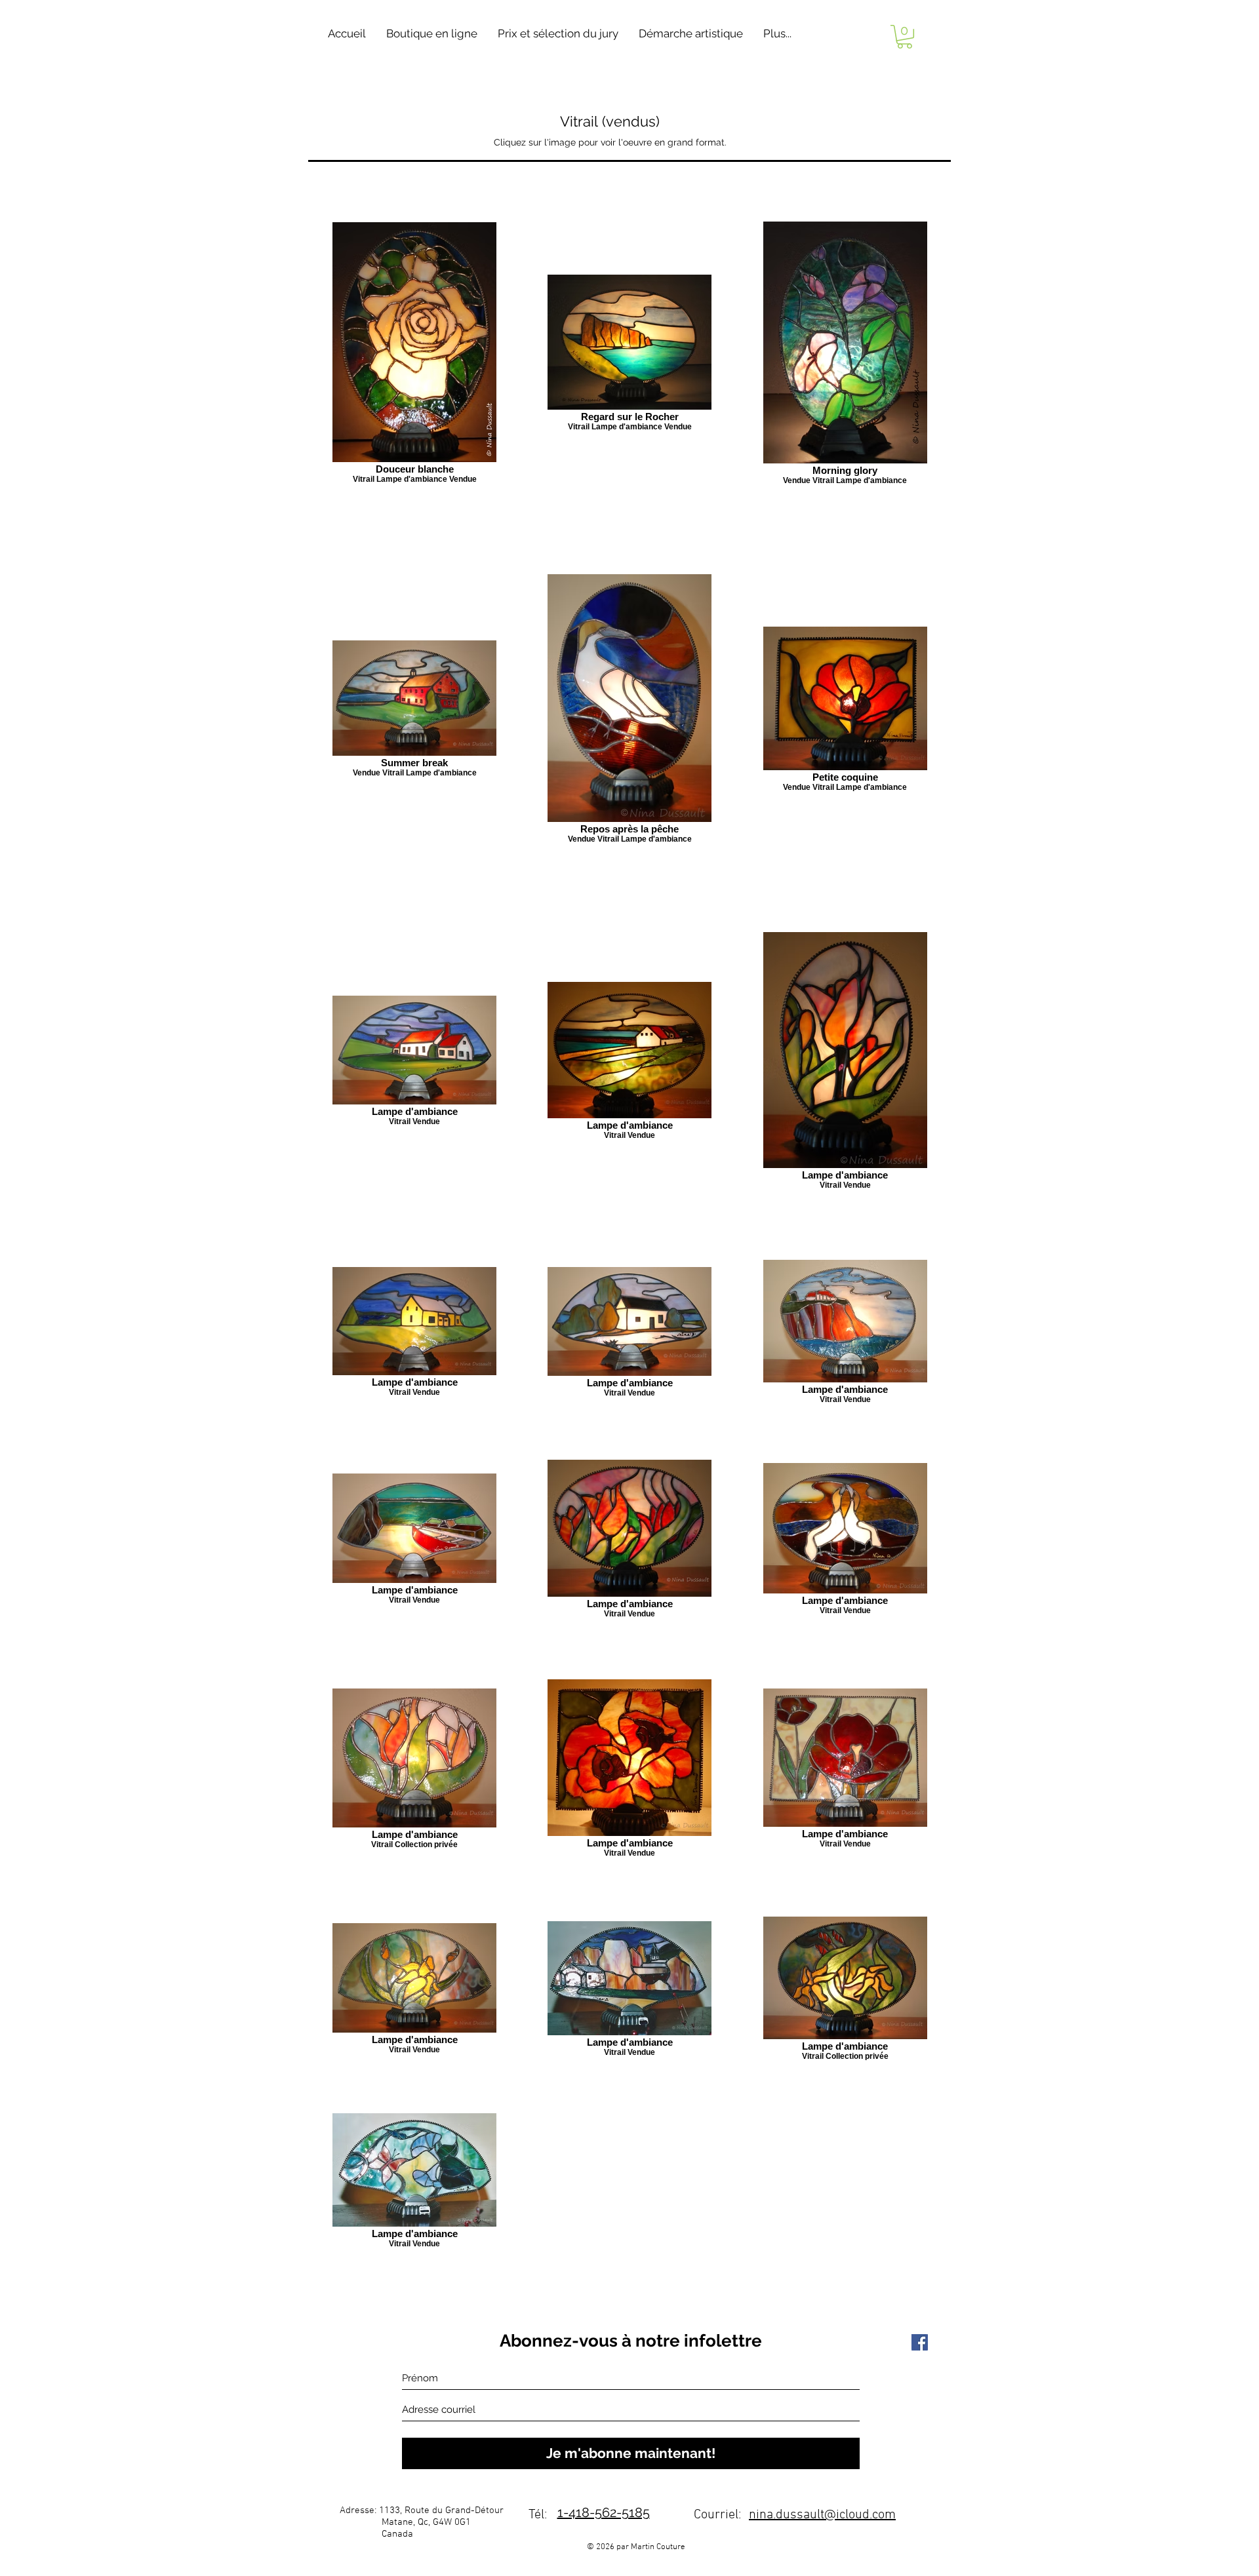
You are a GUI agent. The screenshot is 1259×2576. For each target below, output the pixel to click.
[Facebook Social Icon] (920, 2342)
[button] (431, 34)
